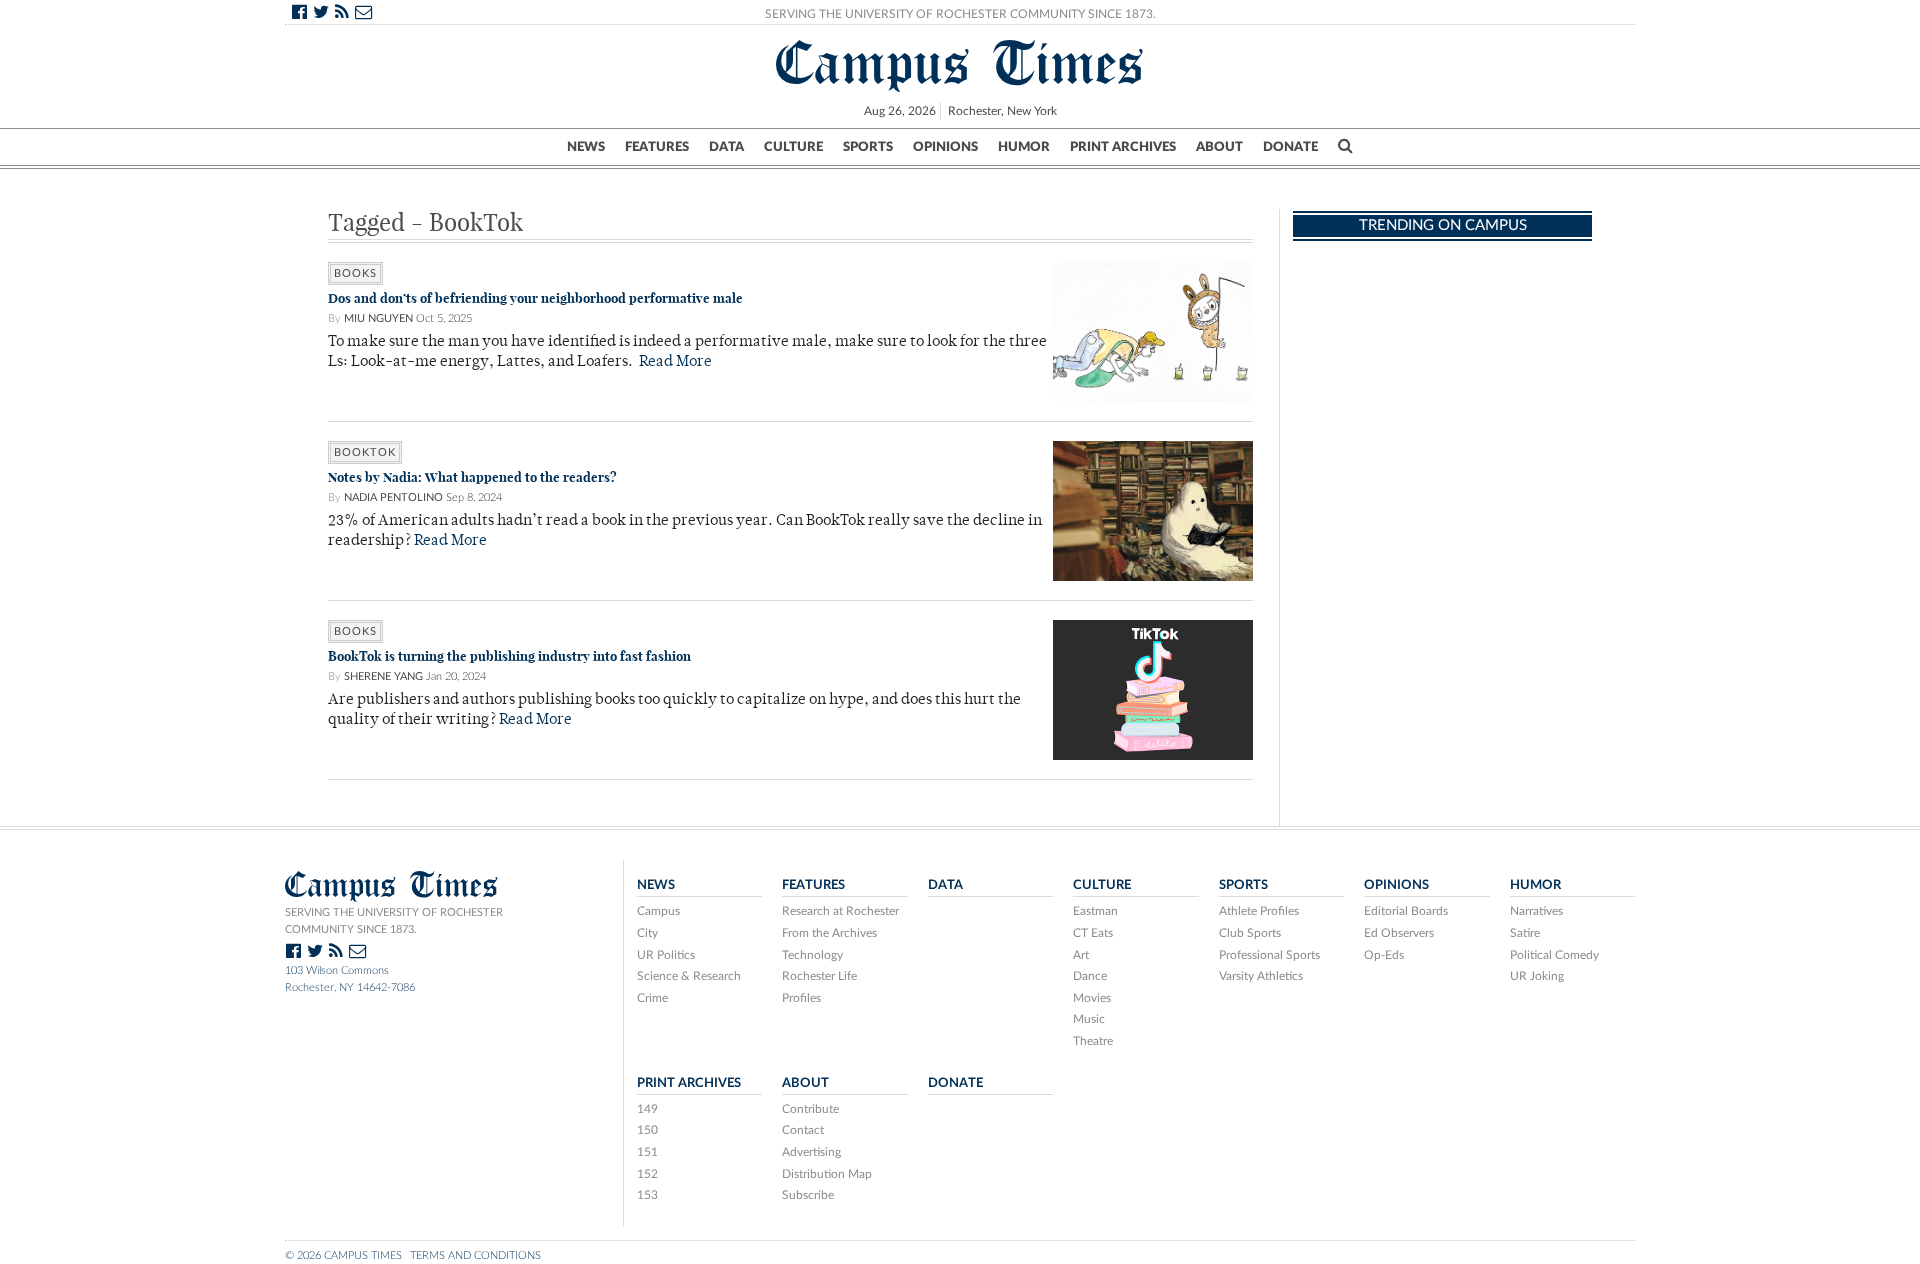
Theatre (1093, 1041)
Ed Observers (1399, 933)
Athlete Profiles (1259, 911)
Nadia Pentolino (393, 497)
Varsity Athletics (1261, 976)
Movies (1092, 998)
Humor (1024, 147)
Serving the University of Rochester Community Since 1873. (960, 14)
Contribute (810, 1109)
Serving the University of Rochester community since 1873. (394, 921)
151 (647, 1152)
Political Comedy (1554, 955)
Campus (658, 911)
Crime (652, 998)
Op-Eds (1384, 955)
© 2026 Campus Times (343, 1255)
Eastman (1095, 911)
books (355, 273)
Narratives (1536, 911)
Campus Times (960, 63)
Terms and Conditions (475, 1255)
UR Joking (1537, 976)
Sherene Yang (383, 676)
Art (1081, 955)
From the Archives (829, 933)
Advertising (811, 1152)
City (647, 933)
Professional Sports (1269, 955)
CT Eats (1093, 933)
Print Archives (1123, 147)
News (586, 147)
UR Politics (666, 955)
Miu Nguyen (378, 318)
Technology (812, 955)
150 (647, 1130)
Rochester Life (819, 976)
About (1219, 147)
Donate (1290, 147)
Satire (1525, 933)
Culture (793, 147)
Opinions (945, 147)
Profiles (801, 998)
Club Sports (1250, 933)
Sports (868, 147)
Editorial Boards (1406, 911)
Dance (1090, 976)
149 (647, 1109)
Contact (803, 1130)
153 (647, 1195)
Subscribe (808, 1195)
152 (647, 1174)
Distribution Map (827, 1174)
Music (1089, 1019)
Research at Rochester (840, 911)
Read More (675, 362)
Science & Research (689, 976)
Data (726, 147)
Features (657, 147)
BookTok (365, 452)
